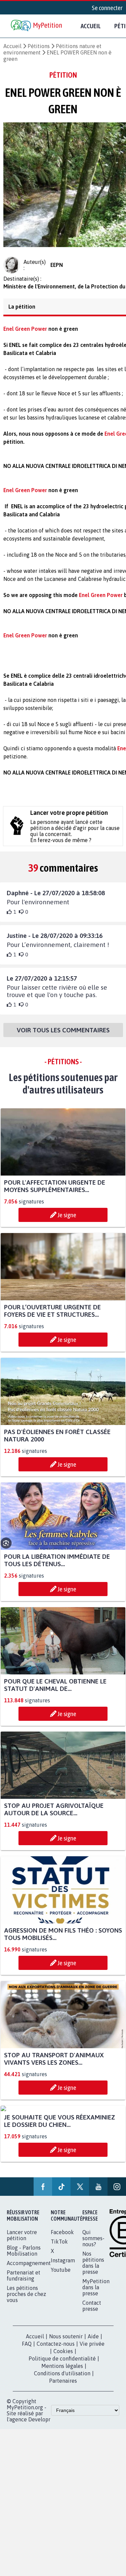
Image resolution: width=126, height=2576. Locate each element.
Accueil (91, 26)
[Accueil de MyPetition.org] (37, 26)
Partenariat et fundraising (24, 2282)
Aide (93, 2342)
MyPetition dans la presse (96, 2293)
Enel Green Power (101, 601)
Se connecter (107, 8)
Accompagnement (29, 2269)
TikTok (59, 2248)
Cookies (63, 2357)
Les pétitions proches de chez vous (26, 2300)
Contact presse (92, 2312)
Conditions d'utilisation (62, 2379)
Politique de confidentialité (62, 2365)
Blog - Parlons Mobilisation (24, 2257)
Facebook (62, 2238)
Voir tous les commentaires (63, 1036)
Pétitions (39, 46)
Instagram (63, 2266)
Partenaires (63, 2387)
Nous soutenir (66, 2342)
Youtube (61, 2276)
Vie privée (92, 2350)
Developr (39, 2425)
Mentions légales (62, 2372)
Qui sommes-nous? (93, 2244)
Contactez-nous (56, 2350)
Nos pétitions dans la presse (93, 2269)
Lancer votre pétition (22, 2241)
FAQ (27, 2350)
